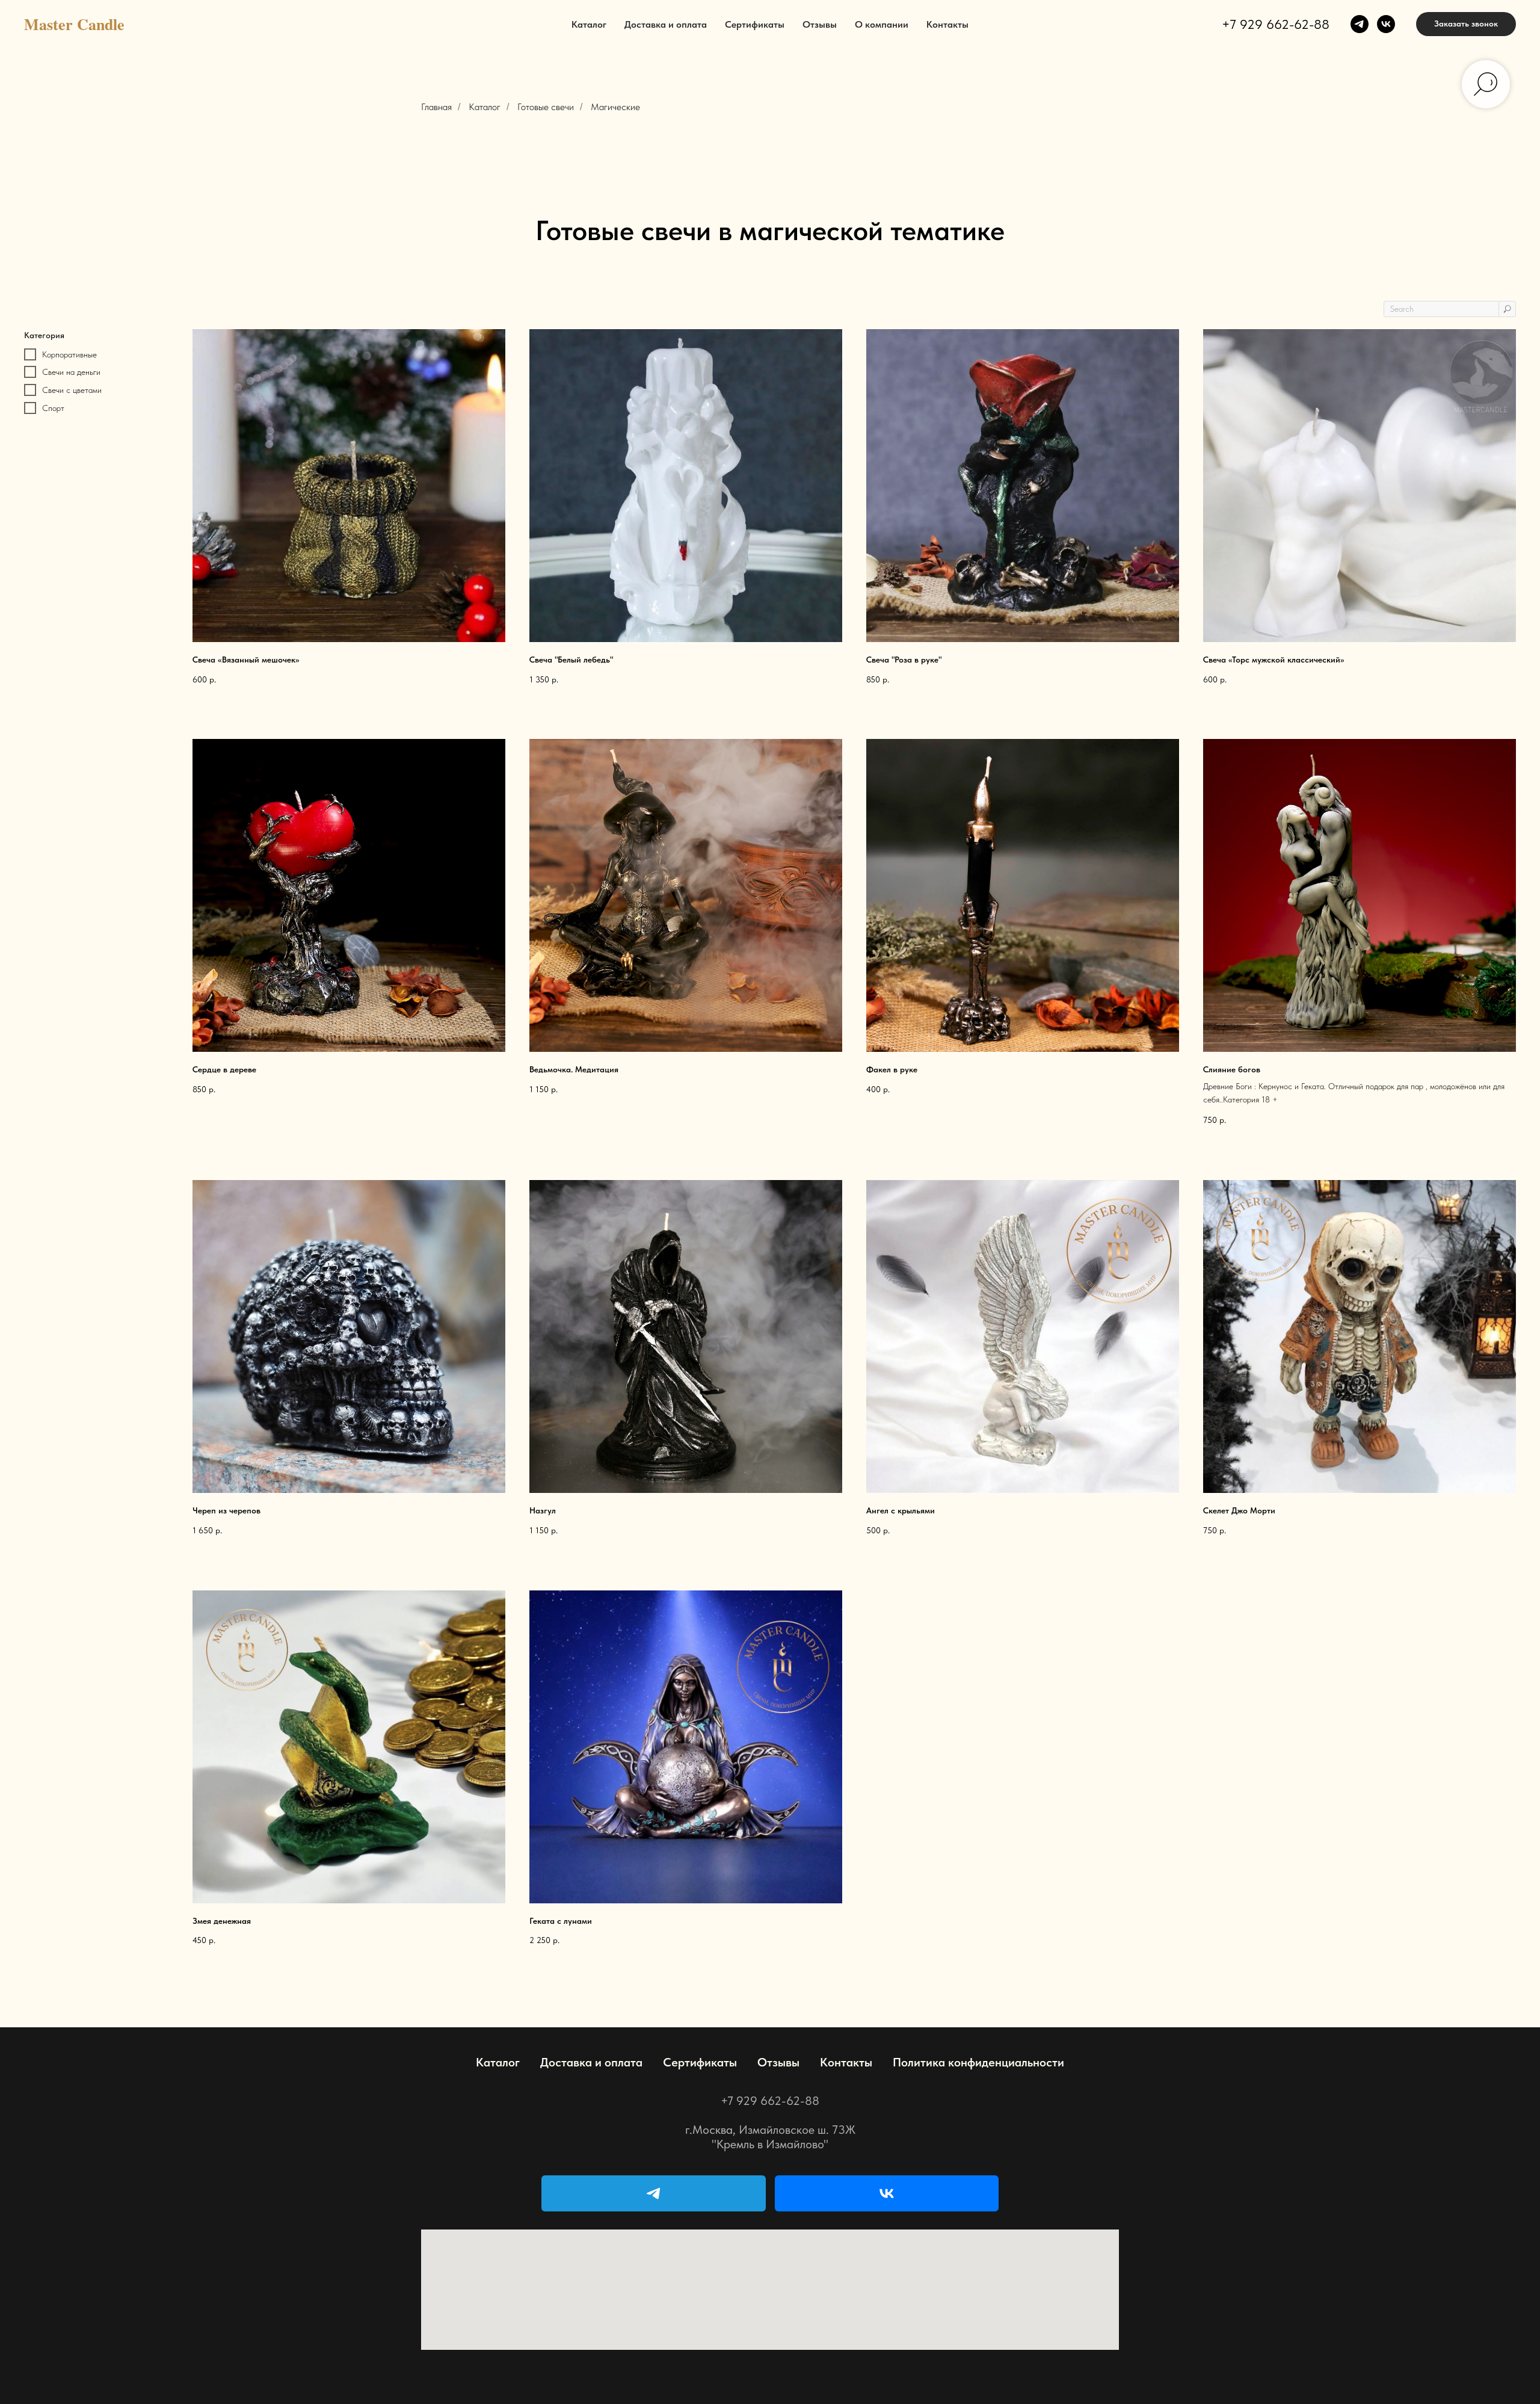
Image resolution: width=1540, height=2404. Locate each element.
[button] (1466, 24)
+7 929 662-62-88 (1276, 24)
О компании (882, 24)
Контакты (947, 24)
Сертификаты (755, 24)
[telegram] (1360, 24)
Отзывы (820, 24)
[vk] (1386, 24)
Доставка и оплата (666, 24)
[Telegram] (654, 2193)
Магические (615, 107)
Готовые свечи (546, 107)
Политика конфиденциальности (978, 2062)
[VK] (887, 2193)
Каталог (589, 24)
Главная (436, 107)
